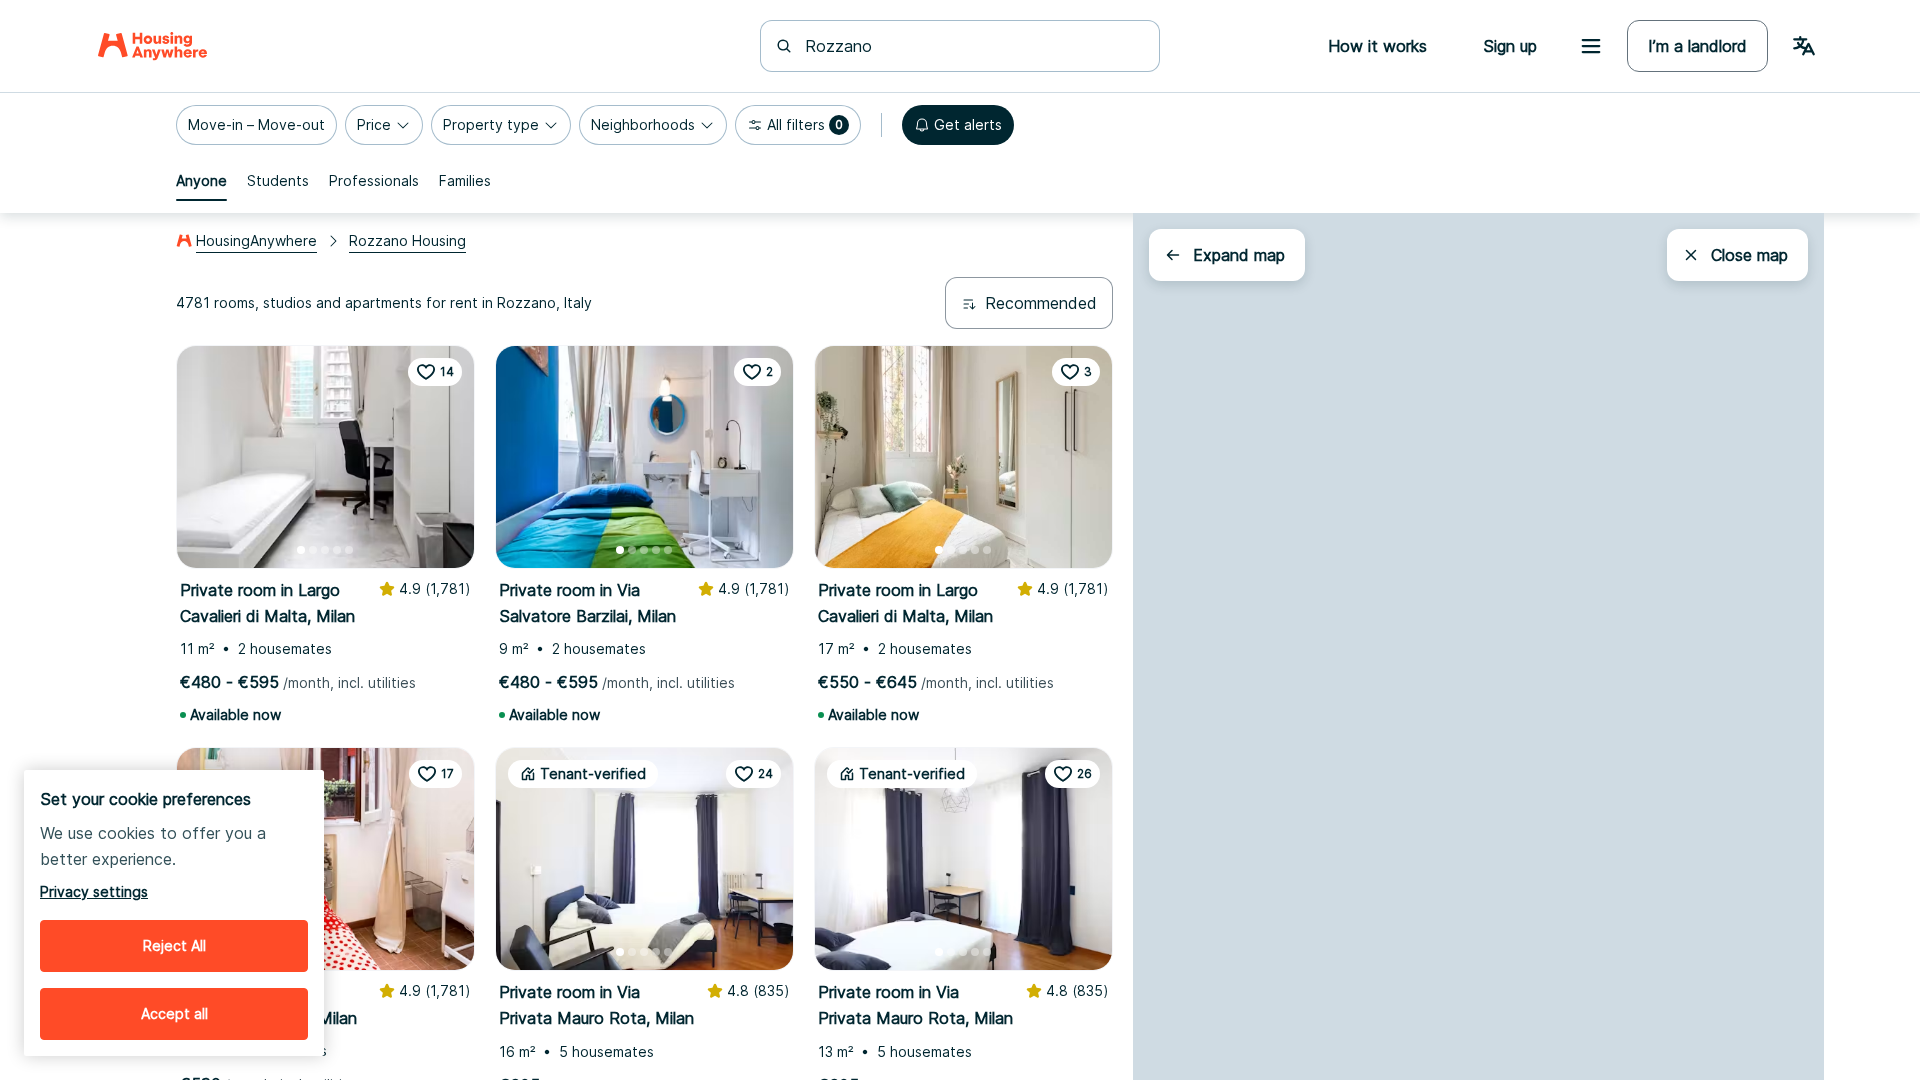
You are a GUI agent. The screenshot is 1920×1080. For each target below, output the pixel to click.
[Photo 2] (313, 550)
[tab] (201, 181)
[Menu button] (1591, 46)
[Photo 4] (337, 550)
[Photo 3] (325, 550)
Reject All (174, 945)
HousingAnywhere (256, 240)
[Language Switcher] (1804, 46)
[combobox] (972, 46)
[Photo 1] (301, 550)
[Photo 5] (349, 550)
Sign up (1510, 46)
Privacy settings (94, 891)
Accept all (174, 1013)
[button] (256, 125)
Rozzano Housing (407, 240)
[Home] (152, 46)
